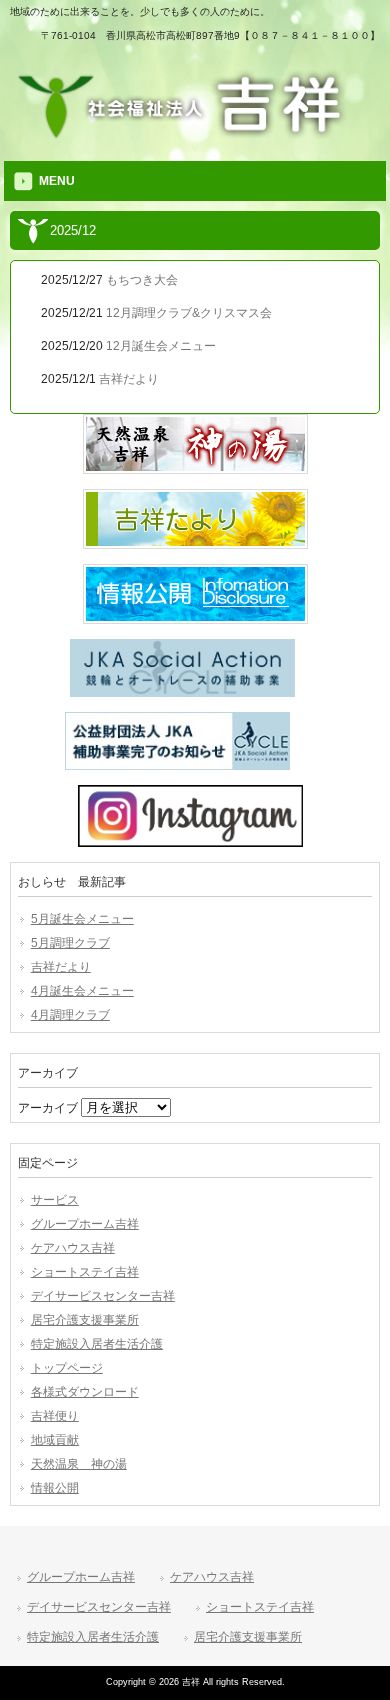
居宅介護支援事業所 (85, 1320)
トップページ (67, 1368)
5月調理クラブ (70, 943)
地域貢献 (55, 1440)
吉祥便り (55, 1416)
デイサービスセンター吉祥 (103, 1296)
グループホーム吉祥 (85, 1224)
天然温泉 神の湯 (79, 1464)
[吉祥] (195, 135)
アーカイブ (48, 1108)
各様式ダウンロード (85, 1392)
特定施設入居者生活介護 (97, 1344)
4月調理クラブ (70, 1015)
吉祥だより (61, 967)
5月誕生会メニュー (82, 919)
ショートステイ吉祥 (85, 1272)
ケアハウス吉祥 (73, 1248)
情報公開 (55, 1488)
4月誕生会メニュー (82, 991)
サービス (55, 1200)
